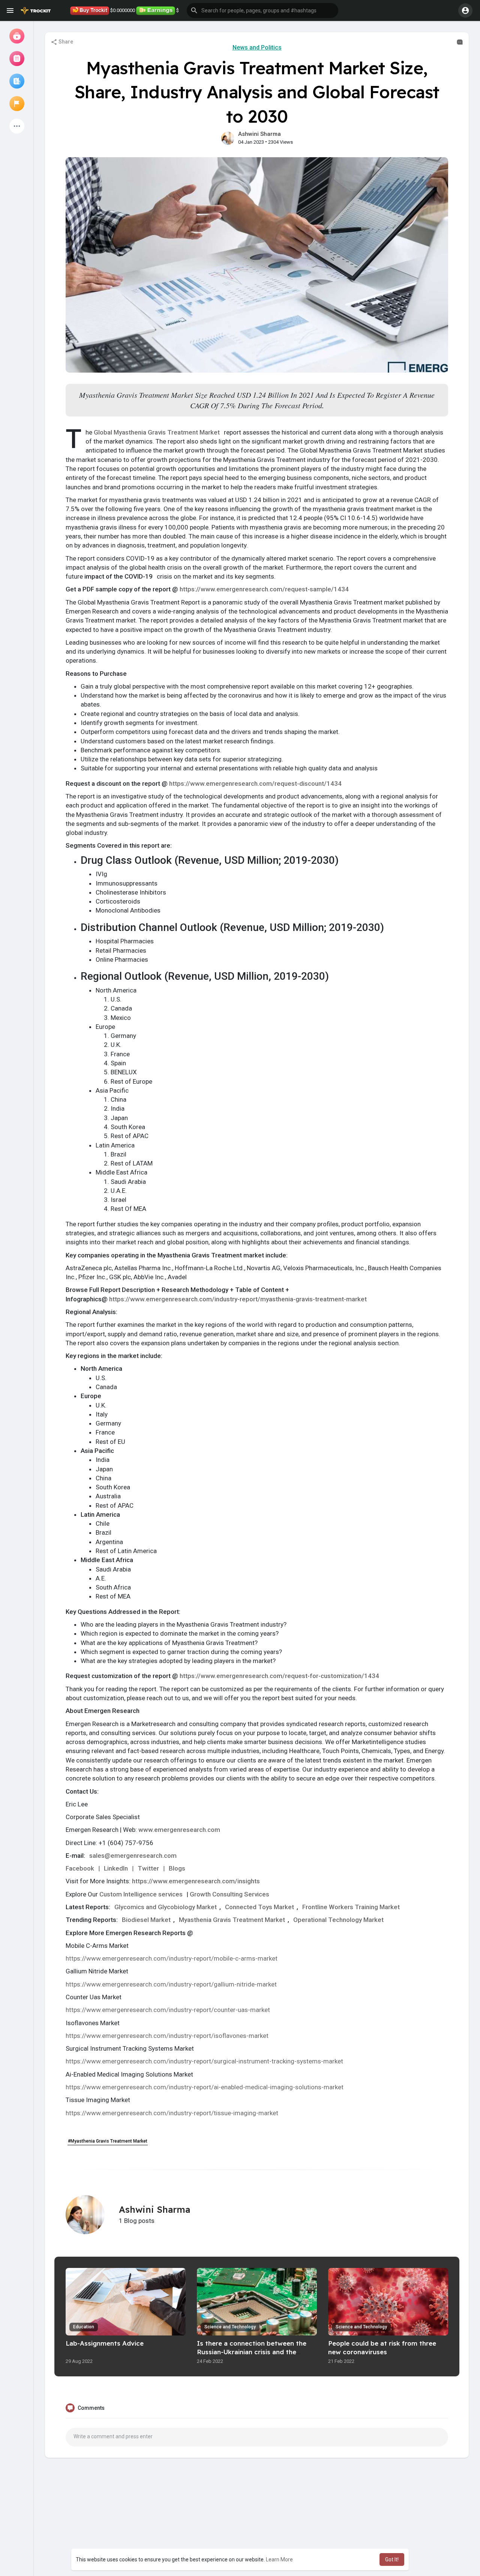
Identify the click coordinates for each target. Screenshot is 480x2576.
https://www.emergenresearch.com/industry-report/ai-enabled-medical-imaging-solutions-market (205, 2087)
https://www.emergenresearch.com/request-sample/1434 (264, 589)
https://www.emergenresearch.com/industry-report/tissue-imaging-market (172, 2113)
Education (84, 2327)
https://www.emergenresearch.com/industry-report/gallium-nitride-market (171, 1984)
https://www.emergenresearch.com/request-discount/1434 (255, 783)
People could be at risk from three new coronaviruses (382, 2347)
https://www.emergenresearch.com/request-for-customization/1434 (279, 1676)
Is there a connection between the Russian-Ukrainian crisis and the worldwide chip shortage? (252, 2352)
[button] (262, 11)
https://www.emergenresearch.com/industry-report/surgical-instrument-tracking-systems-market (204, 2061)
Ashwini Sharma (259, 134)
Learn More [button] (279, 2559)
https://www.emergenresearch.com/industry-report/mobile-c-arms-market (172, 1958)
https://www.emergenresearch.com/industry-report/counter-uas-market (168, 2010)
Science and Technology (230, 2327)
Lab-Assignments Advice (105, 2343)
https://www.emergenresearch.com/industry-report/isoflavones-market (167, 2036)
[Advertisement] (257, 2522)
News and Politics (257, 47)
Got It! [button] (392, 2559)
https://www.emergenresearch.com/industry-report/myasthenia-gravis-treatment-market (238, 1299)
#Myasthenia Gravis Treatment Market (108, 2141)
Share (65, 42)
